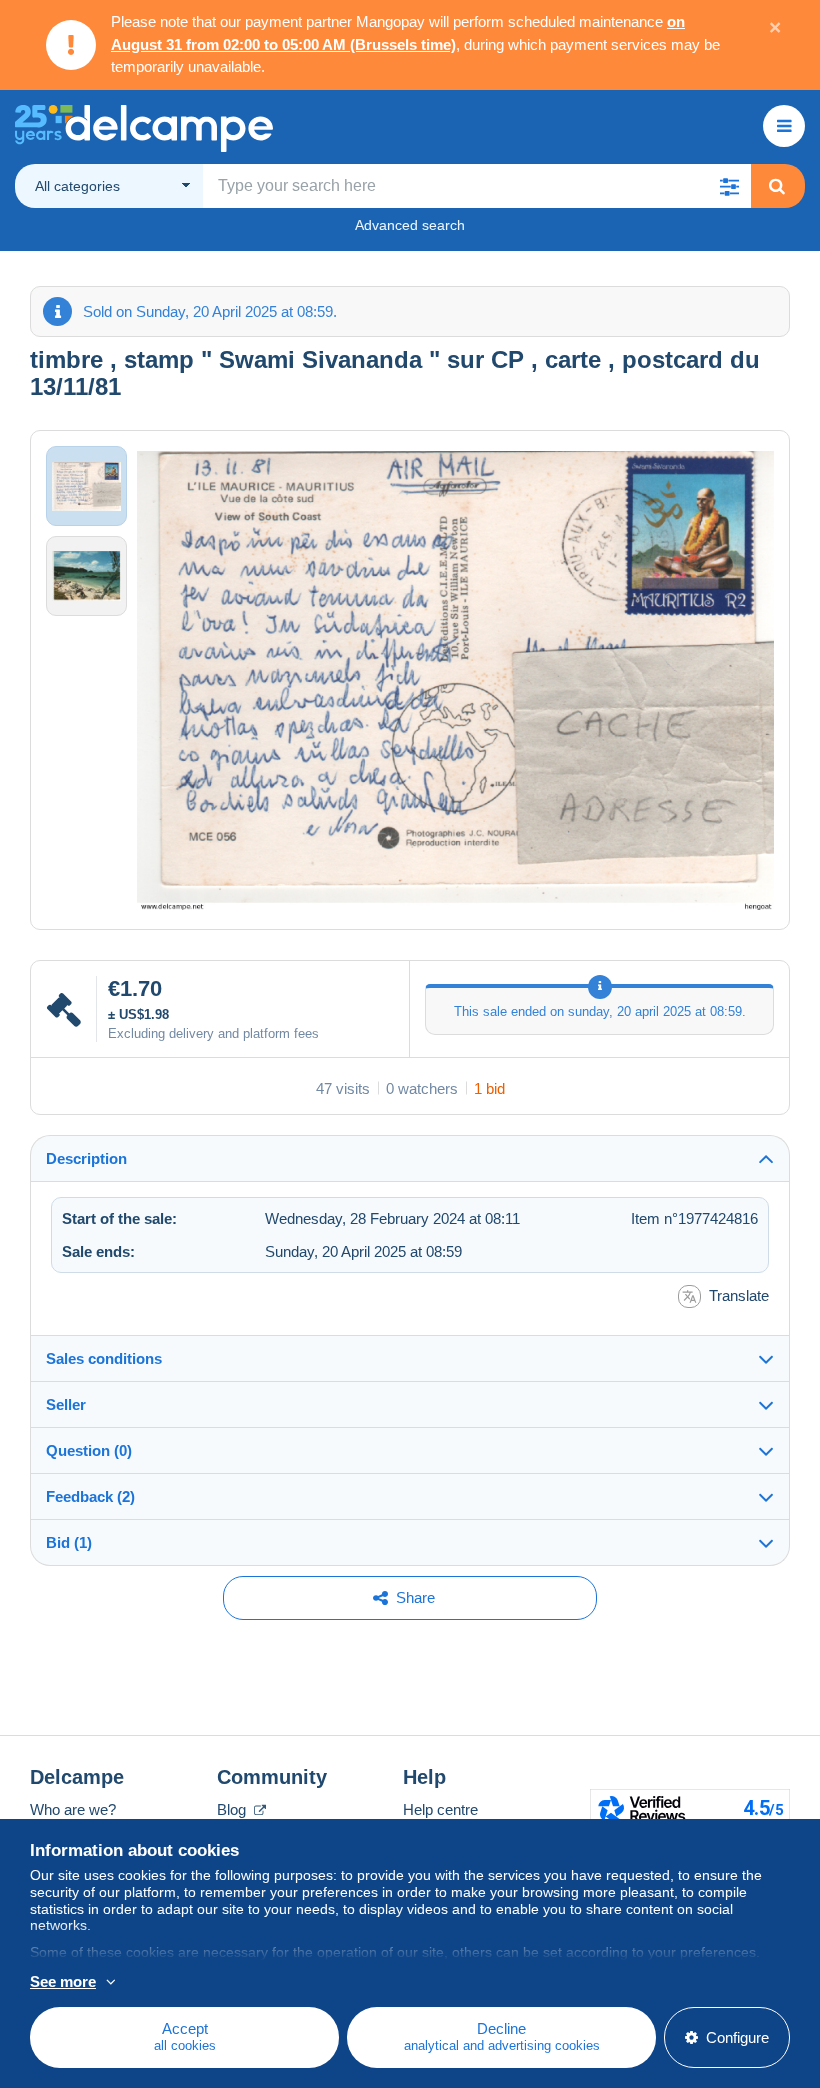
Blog (233, 1809)
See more (63, 1981)
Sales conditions (104, 1358)
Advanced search (410, 225)
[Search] (777, 186)
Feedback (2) (90, 1496)
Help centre (440, 1809)
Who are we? (73, 1809)
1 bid (489, 1088)
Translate (739, 1295)
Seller (66, 1404)
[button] (729, 186)
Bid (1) (69, 1542)
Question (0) (89, 1450)
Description (86, 1158)
